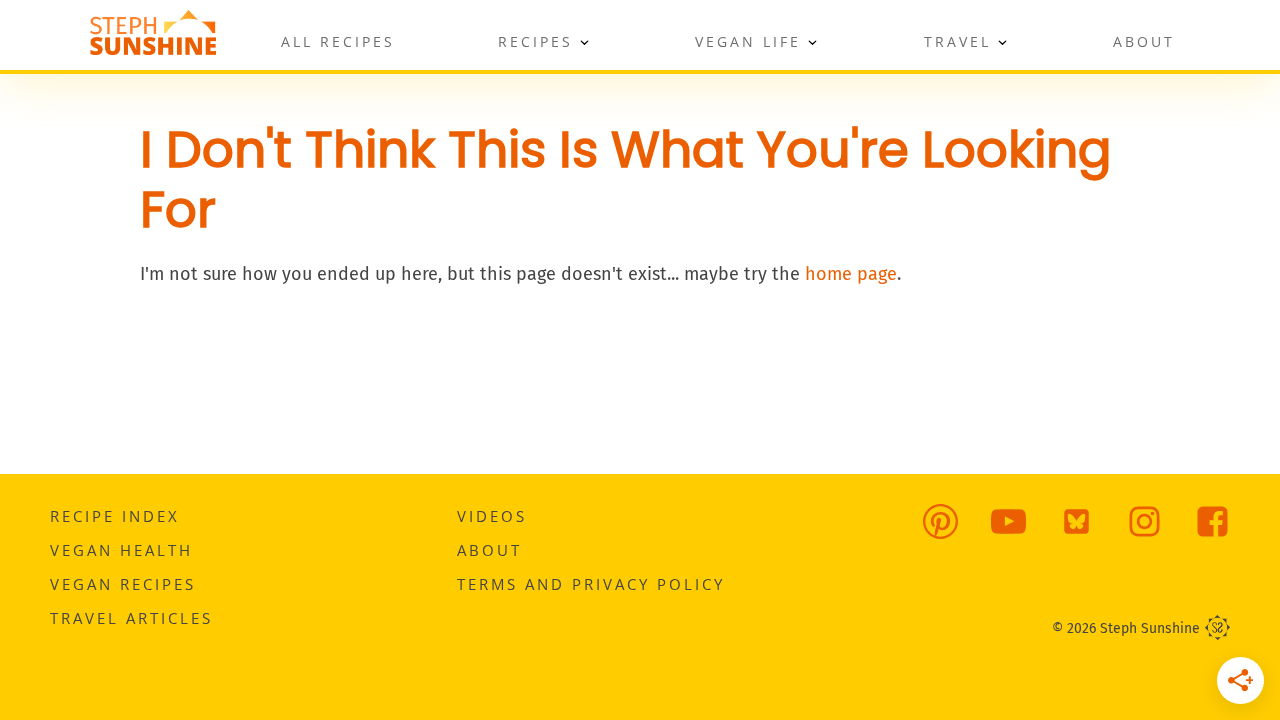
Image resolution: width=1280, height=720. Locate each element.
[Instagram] (1129, 535)
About (1144, 41)
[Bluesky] (1061, 535)
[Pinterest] (925, 535)
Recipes (535, 41)
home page (851, 274)
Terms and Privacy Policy (591, 584)
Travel (957, 41)
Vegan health (121, 550)
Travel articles (131, 618)
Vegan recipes (123, 584)
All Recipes (338, 41)
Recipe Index (115, 516)
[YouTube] (993, 535)
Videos (492, 516)
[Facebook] (1197, 535)
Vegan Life (748, 41)
